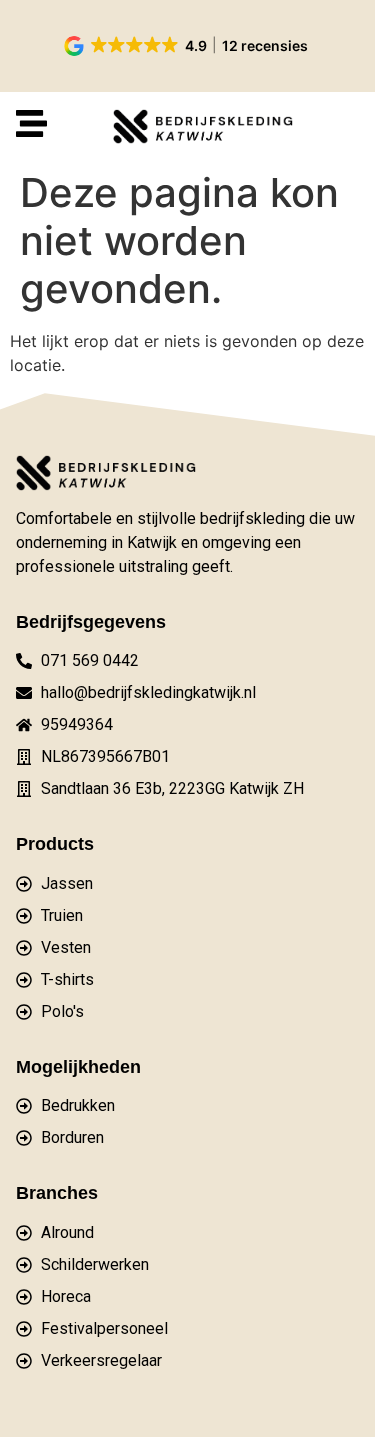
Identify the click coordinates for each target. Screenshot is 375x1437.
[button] (188, 46)
